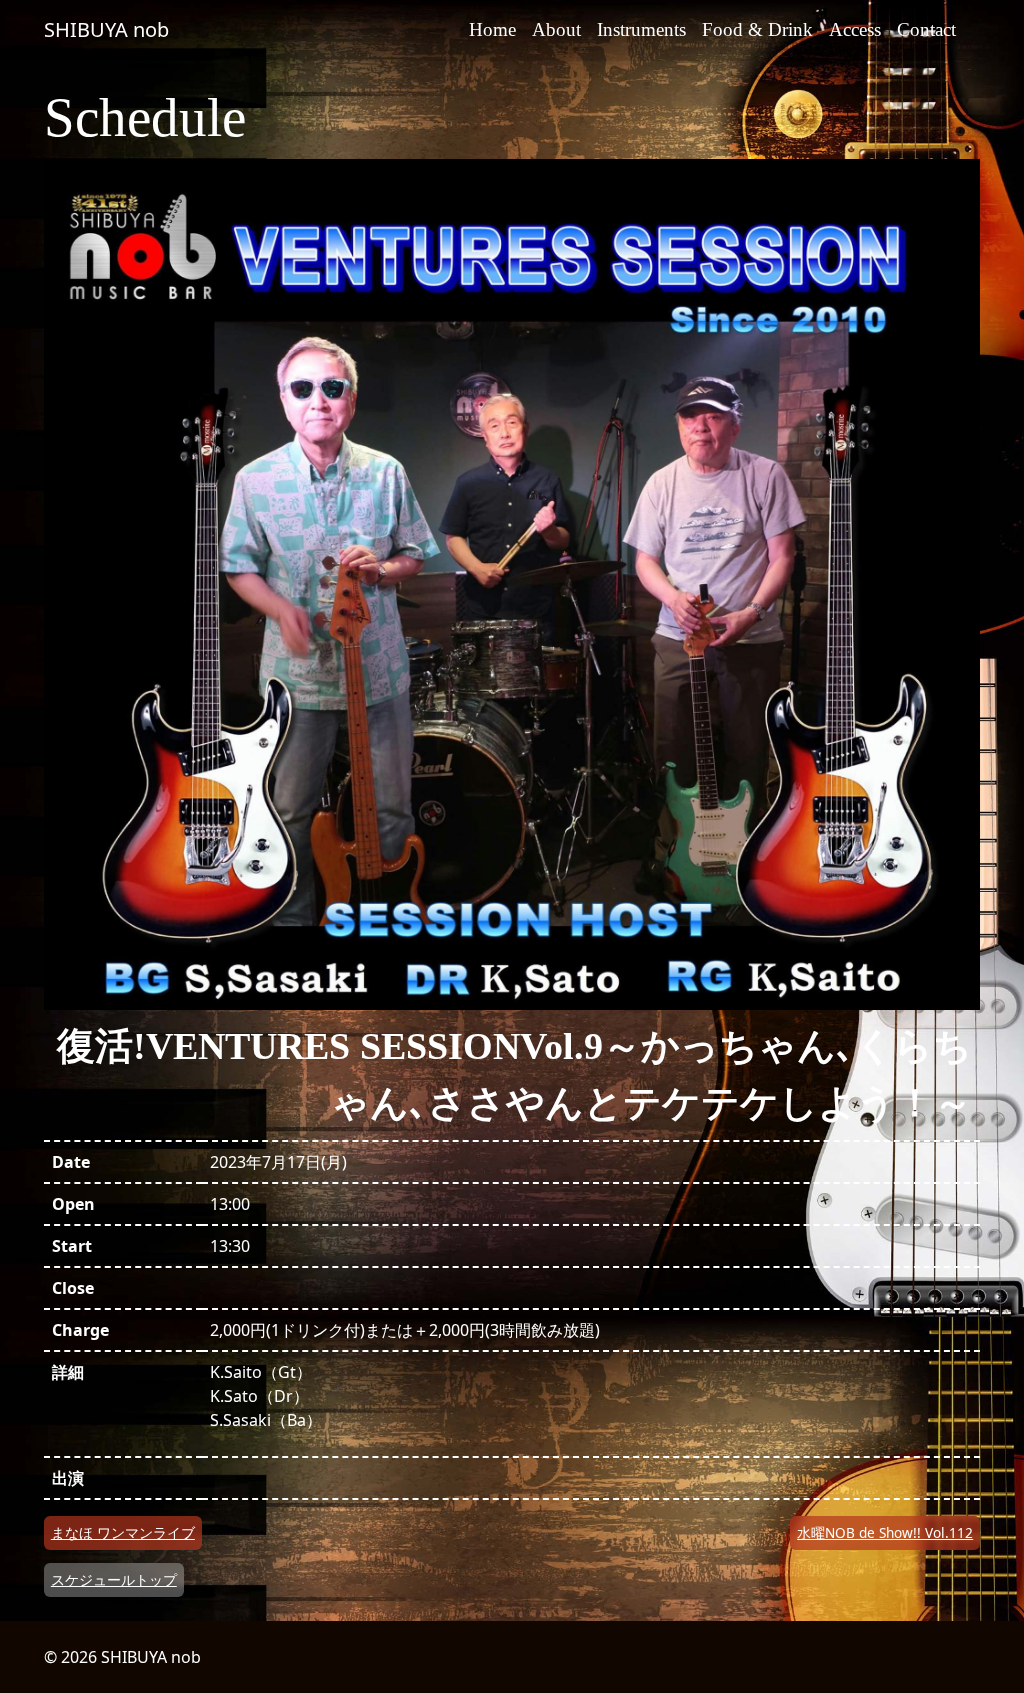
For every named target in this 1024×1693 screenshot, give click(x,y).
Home (492, 29)
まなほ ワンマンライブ (123, 1532)
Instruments (641, 29)
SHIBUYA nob (106, 29)
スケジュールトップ (114, 1579)
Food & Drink (757, 29)
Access (855, 29)
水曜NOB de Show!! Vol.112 (885, 1532)
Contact (926, 29)
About (556, 29)
